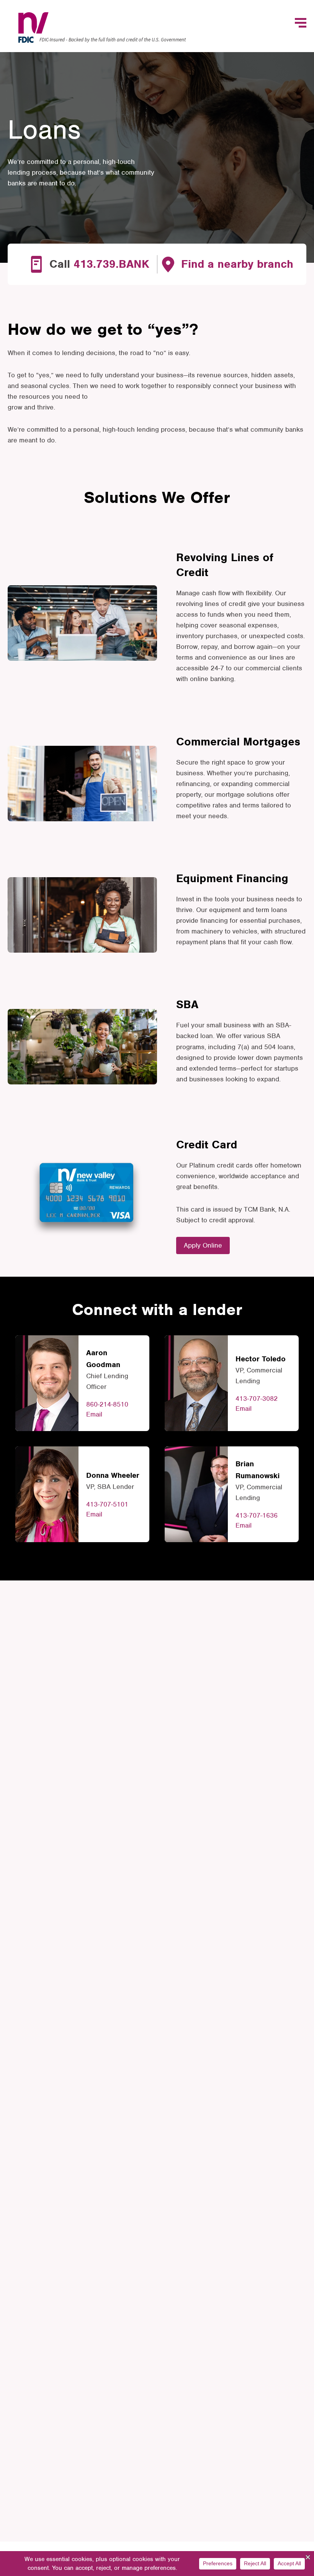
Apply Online (203, 1245)
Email (94, 1414)
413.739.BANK (111, 264)
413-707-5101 (107, 1504)
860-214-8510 (107, 1404)
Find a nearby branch (237, 264)
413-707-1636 (257, 1515)
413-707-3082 (257, 1399)
